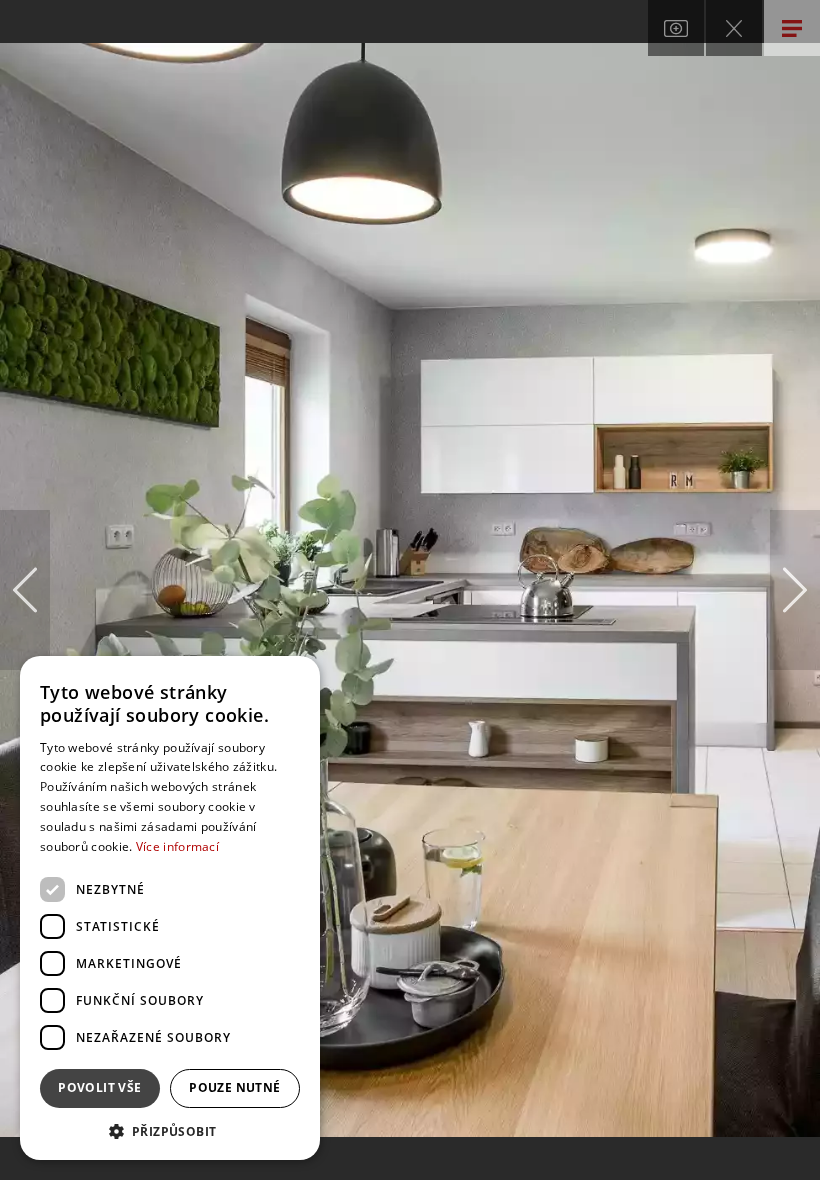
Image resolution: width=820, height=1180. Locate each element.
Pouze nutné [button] (234, 1087)
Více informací (177, 846)
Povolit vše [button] (99, 1087)
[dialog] (170, 908)
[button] (170, 1130)
